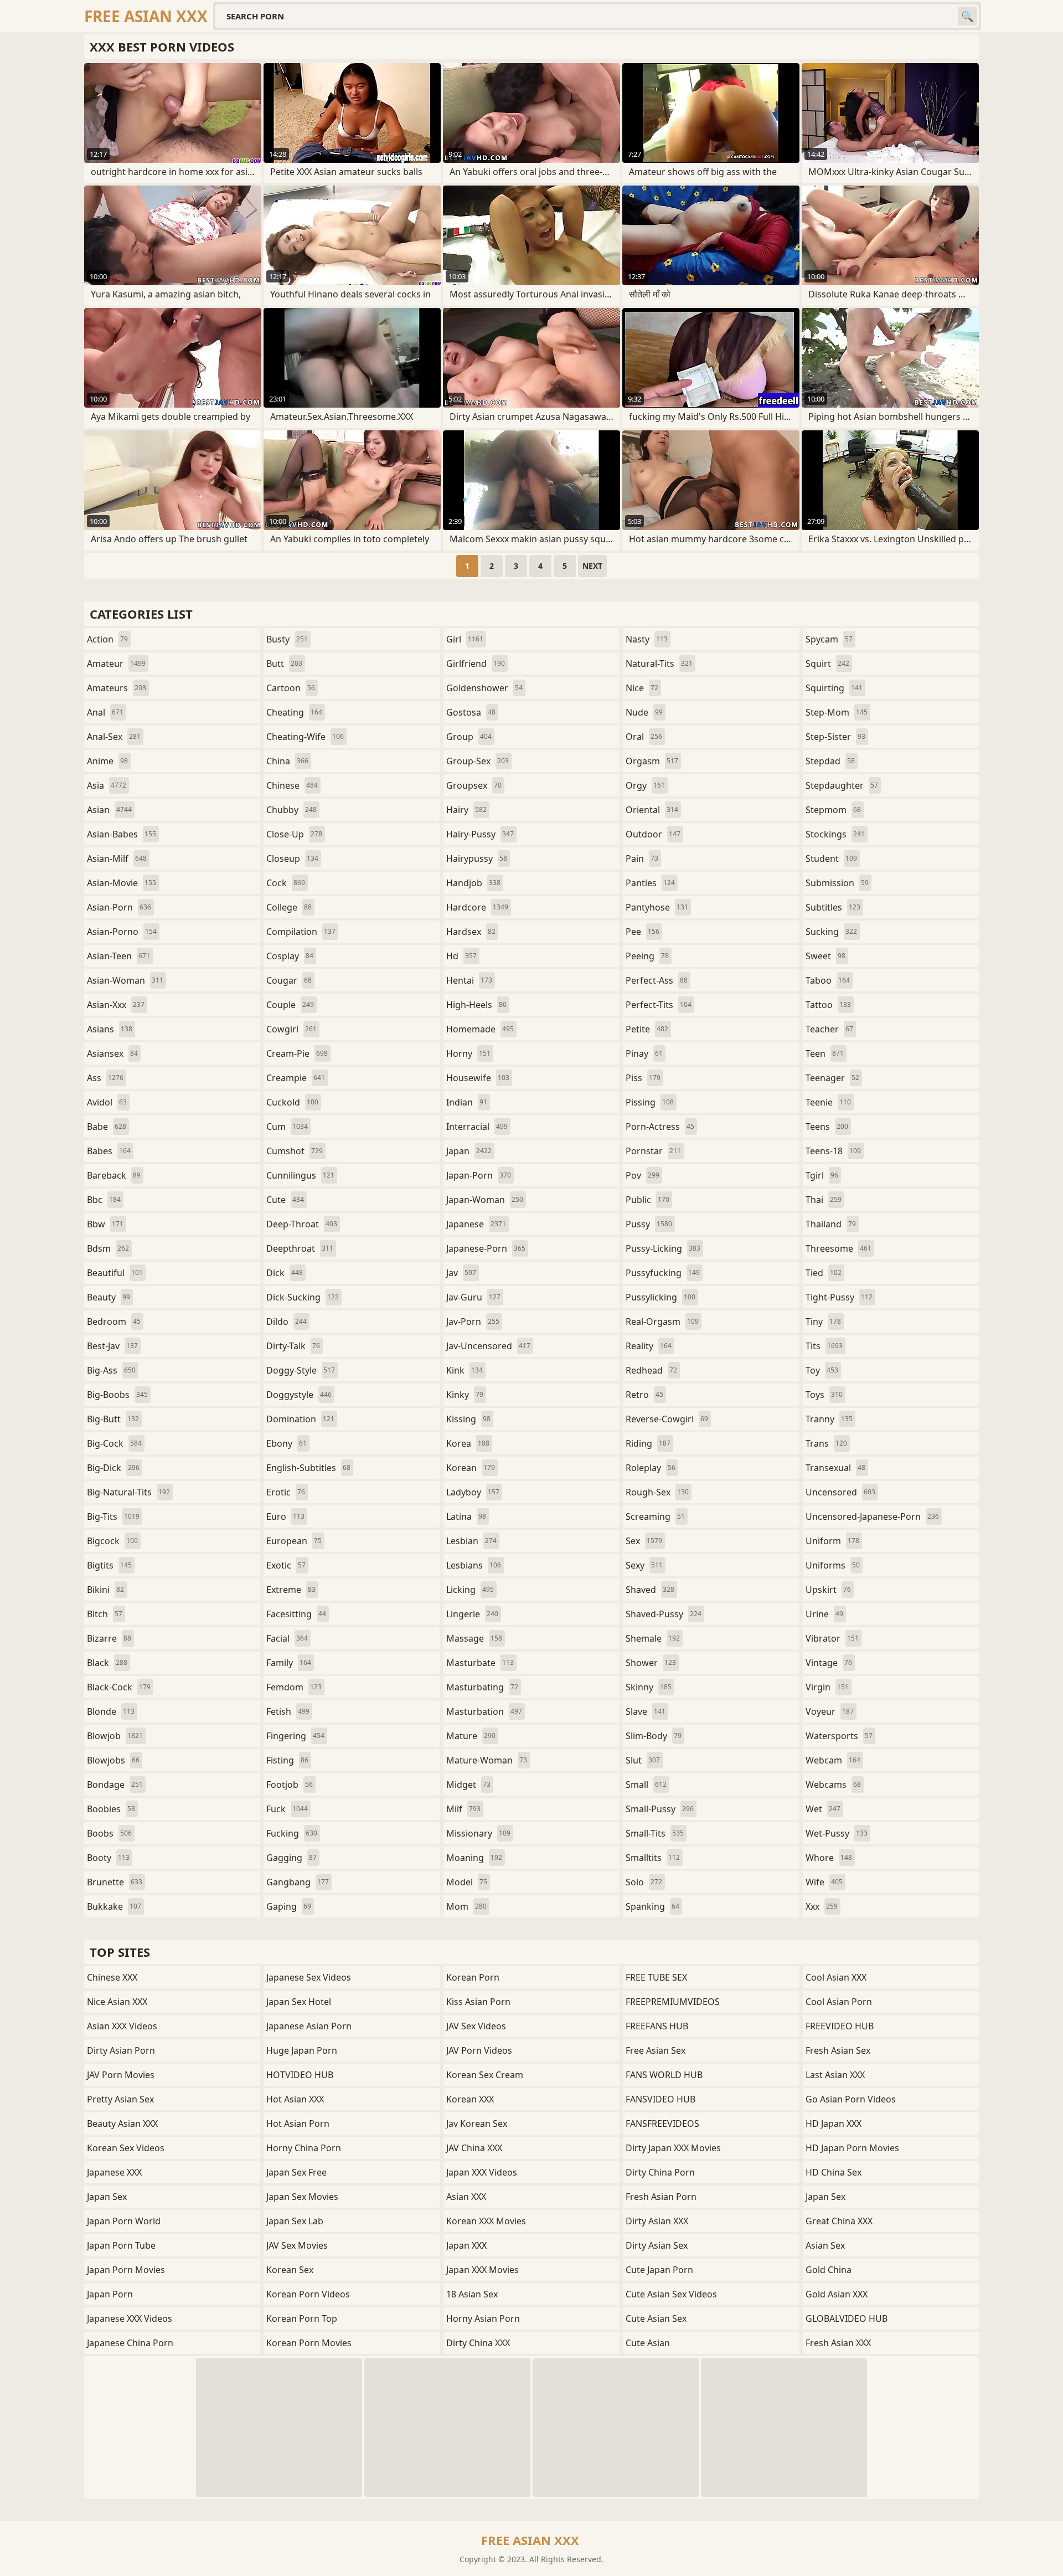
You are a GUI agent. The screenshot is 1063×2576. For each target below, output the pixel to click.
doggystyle (299, 1395)
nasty (647, 639)
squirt (827, 664)
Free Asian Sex (656, 2050)
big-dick (113, 1468)
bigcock (112, 1541)
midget (468, 1785)
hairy (466, 810)
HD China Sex (834, 2172)
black (107, 1663)
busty (287, 639)
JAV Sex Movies (297, 2245)
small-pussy (660, 1809)
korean (471, 1468)
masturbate (480, 1663)
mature (471, 1736)
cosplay (290, 956)
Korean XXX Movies (486, 2221)
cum (287, 1127)
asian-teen (118, 956)
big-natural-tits (128, 1492)
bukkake (114, 1906)
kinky (465, 1395)
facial (287, 1638)
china (287, 761)
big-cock (114, 1443)
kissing (468, 1419)
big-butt (113, 1419)
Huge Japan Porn (302, 2050)
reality (649, 1346)
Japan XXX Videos (482, 2172)
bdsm (108, 1248)
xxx (822, 1906)
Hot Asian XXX (295, 2099)
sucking (831, 932)
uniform (832, 1541)
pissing (650, 1102)
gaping (289, 1906)
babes (109, 1151)
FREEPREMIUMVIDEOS (673, 2002)
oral (644, 737)
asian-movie (122, 883)
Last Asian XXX (835, 2075)
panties (650, 883)
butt (284, 664)
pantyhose (657, 907)
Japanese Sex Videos (309, 1977)
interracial (477, 1127)
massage (474, 1638)
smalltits (653, 1858)
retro (644, 1395)
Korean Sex (290, 2270)
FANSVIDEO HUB (660, 2099)
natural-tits (659, 664)
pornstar (653, 1151)
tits (824, 1346)
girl (465, 639)
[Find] (967, 16)
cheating (294, 712)
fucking (292, 1833)
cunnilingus (300, 1175)
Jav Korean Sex (477, 2123)
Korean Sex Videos (126, 2148)
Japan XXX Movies (483, 2270)
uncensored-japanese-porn (872, 1516)
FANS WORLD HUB (664, 2075)
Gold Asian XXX (837, 2294)
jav (461, 1273)
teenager (832, 1078)
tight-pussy (839, 1297)
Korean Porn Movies (309, 2343)
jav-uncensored (488, 1346)
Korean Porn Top (302, 2318)
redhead (651, 1370)
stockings (835, 834)
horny (468, 1053)
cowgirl (291, 1029)
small (646, 1785)
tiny (823, 1322)
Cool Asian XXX (836, 1977)
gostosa (471, 712)
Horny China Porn (304, 2148)
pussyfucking (663, 1273)
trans (826, 1443)
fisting (287, 1760)
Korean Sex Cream (485, 2075)
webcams (833, 1785)
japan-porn (479, 1175)
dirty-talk (293, 1346)
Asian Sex (825, 2245)
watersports (839, 1736)
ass (105, 1078)
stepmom (833, 810)
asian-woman (125, 980)
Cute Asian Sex (656, 2318)
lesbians (474, 1565)
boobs (109, 1833)
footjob (290, 1785)
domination (300, 1419)
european (294, 1541)
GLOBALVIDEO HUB (847, 2318)
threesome (838, 1248)
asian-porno (122, 932)
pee (643, 932)
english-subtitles (308, 1468)
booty (108, 1858)
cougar (289, 980)
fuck (287, 1809)
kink (465, 1370)
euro (285, 1516)
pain (642, 858)
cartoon (291, 688)
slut (643, 1760)
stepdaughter (842, 785)
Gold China (829, 2270)
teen (825, 1053)
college (289, 907)
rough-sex (657, 1492)
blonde (111, 1711)
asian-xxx (116, 1005)
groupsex (474, 785)
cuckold (292, 1102)
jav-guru (473, 1297)
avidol (107, 1102)
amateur (116, 664)
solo (644, 1882)
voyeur (830, 1711)
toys (824, 1395)
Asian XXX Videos (122, 2026)
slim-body (654, 1736)
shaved (650, 1590)
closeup (292, 858)
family (289, 1663)
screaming (655, 1516)
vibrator (832, 1638)
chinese (292, 785)
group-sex (478, 761)
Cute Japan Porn (659, 2270)
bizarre (109, 1638)
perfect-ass (657, 980)
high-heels (476, 1005)
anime (107, 761)
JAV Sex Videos (476, 2026)
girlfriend (476, 664)
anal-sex (114, 737)
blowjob (115, 1736)
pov (643, 1175)
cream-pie (297, 1053)
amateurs (117, 688)
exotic (286, 1565)
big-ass (111, 1370)
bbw (105, 1224)
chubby (291, 810)
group (469, 737)
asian (109, 810)
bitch (105, 1614)
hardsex (471, 932)
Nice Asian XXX (117, 2002)
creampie (296, 1078)
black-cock (119, 1687)
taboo (828, 980)
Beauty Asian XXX (122, 2123)
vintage (829, 1663)
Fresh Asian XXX (838, 2343)
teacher (829, 1029)
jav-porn (473, 1322)
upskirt (828, 1590)
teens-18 (833, 1151)
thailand (831, 1224)
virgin (827, 1687)
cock (286, 883)
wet (823, 1809)
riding (648, 1443)
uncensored (840, 1492)
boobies (111, 1809)
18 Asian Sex (472, 2294)
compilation (301, 932)
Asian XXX (466, 2197)
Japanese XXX (114, 2172)
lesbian (471, 1541)
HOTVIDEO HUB (300, 2075)
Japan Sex (107, 2197)
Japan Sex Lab (295, 2221)
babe (107, 1127)
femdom (294, 1687)
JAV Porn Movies (121, 2075)
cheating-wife (305, 737)
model (467, 1882)
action (107, 639)
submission (837, 883)
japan (469, 1151)
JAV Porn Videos (479, 2050)
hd (461, 956)
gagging (291, 1858)
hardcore (477, 907)
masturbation (484, 1711)
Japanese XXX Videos (130, 2318)
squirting (834, 688)
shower (651, 1663)
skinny (649, 1687)
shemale (653, 1638)
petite (647, 1029)
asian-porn (119, 907)
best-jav (112, 1346)
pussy (649, 1224)
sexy (644, 1565)
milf (463, 1809)
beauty (109, 1297)
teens (827, 1127)
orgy (645, 785)
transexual (835, 1468)
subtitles (833, 907)
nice (642, 688)
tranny (829, 1419)
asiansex (112, 1053)
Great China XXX (839, 2221)
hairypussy (477, 858)
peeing (647, 956)
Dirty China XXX (478, 2343)
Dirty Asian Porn (121, 2050)
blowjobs (113, 1760)
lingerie (472, 1614)
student (831, 858)
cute (285, 1200)
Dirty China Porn (660, 2172)
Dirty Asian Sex (657, 2245)
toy (822, 1370)
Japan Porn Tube (121, 2245)
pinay (644, 1053)
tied (824, 1273)
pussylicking (660, 1297)
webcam (833, 1760)
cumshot (295, 1151)
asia (107, 785)
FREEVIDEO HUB (840, 2026)
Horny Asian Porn (483, 2318)
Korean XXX (470, 2099)
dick (285, 1273)
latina (466, 1516)
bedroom (114, 1322)
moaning (474, 1858)
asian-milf (117, 858)
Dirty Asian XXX (657, 2221)
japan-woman (485, 1200)
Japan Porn (110, 2294)
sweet (825, 956)
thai (824, 1200)
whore (829, 1858)
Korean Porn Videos (308, 2294)
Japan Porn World (124, 2221)
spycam (829, 639)
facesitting (296, 1614)
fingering (295, 1736)
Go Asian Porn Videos (851, 2099)
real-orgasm (662, 1322)
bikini (105, 1590)
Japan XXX (466, 2245)
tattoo (828, 1005)
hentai (469, 980)
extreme (291, 1590)
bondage (115, 1785)
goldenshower (484, 688)
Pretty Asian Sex (120, 2099)
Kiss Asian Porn (478, 2002)
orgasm (652, 761)
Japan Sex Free (296, 2172)
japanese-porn (486, 1248)
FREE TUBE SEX (656, 1977)
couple (290, 1005)
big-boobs (117, 1395)
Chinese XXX (112, 1977)
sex (644, 1541)
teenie (828, 1102)
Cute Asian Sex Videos (671, 2294)
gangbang (298, 1882)
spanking (652, 1906)
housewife (478, 1078)
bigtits (109, 1565)
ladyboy (473, 1492)
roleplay (651, 1468)
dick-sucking (303, 1297)
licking (470, 1590)
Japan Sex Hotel (299, 2002)
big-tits (113, 1516)
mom (466, 1906)
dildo (287, 1322)
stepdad (830, 761)
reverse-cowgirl (667, 1419)
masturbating (482, 1687)
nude (644, 712)
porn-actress (660, 1127)
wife (824, 1882)
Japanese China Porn (130, 2343)
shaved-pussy (664, 1614)
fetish (288, 1711)
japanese (476, 1224)
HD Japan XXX (834, 2123)
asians (110, 1029)
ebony (287, 1443)
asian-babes (122, 834)
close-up (294, 834)
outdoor (653, 834)
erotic (286, 1492)
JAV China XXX (474, 2148)
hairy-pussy (480, 834)
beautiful (115, 1273)
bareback (114, 1175)
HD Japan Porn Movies (852, 2148)
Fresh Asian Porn (661, 2197)
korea (468, 1443)
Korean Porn (473, 1977)
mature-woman (487, 1760)
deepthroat (300, 1248)
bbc (104, 1200)
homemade (480, 1029)
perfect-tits (659, 1005)
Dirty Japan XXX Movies (673, 2148)
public (647, 1200)
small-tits (655, 1833)
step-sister (835, 737)
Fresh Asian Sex (838, 2050)
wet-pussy (837, 1833)
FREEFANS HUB (657, 2026)
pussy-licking (663, 1248)
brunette (115, 1882)
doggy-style (301, 1370)
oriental (652, 810)
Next (592, 566)
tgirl (822, 1175)
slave (646, 1711)
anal (105, 712)
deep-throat (302, 1224)
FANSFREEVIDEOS (662, 2123)
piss (643, 1078)
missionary (478, 1833)
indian (467, 1102)
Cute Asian (648, 2343)
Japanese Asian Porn (309, 2026)
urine (824, 1614)
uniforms (833, 1565)
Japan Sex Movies (302, 2197)
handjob (473, 883)
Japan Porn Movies (126, 2270)
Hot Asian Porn (298, 2123)
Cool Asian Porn (839, 2002)
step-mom (837, 712)
